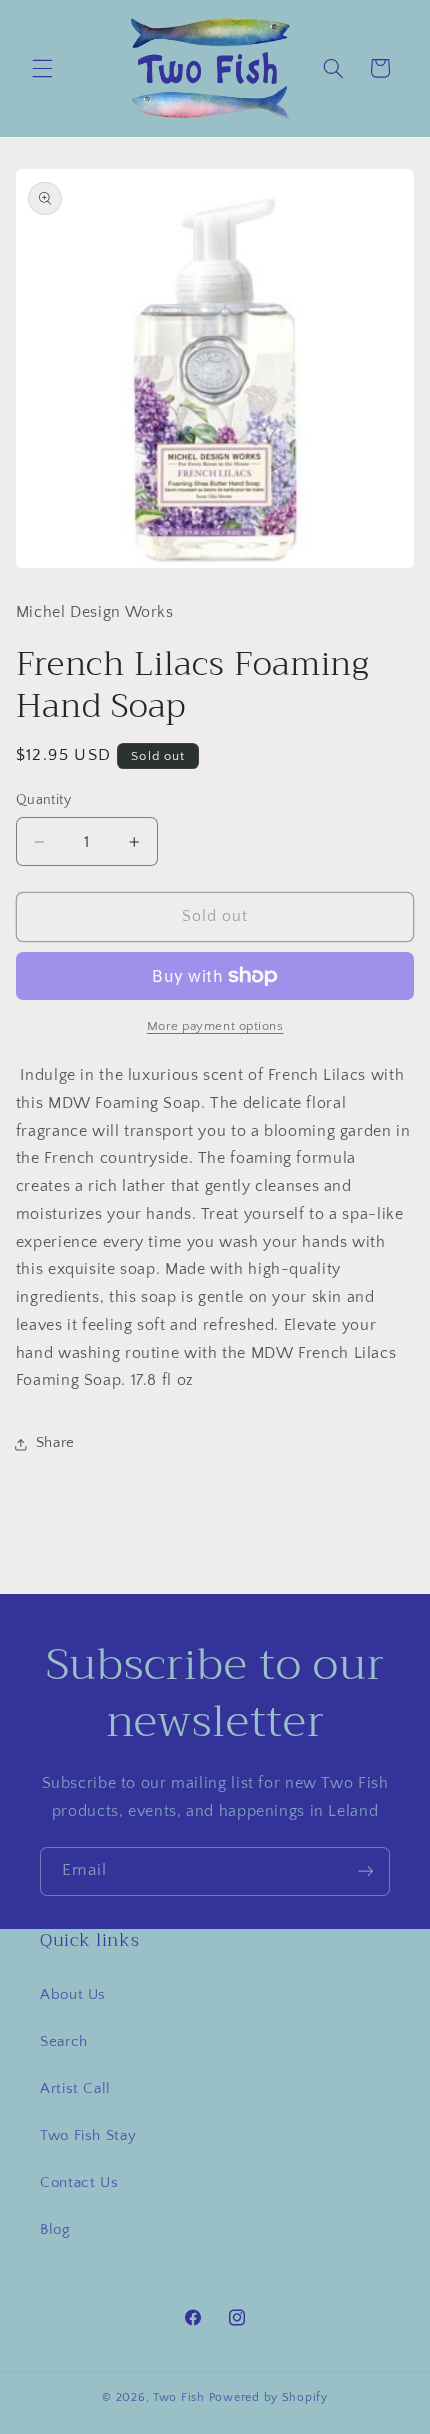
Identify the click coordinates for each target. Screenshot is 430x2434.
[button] (42, 68)
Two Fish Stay (88, 2136)
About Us (73, 1995)
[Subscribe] (366, 1871)
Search (64, 2042)
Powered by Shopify (268, 2397)
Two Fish (179, 2397)
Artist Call (75, 2089)
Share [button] (55, 1443)
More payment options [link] (215, 1026)
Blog (55, 2230)
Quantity (43, 800)
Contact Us (79, 2183)
